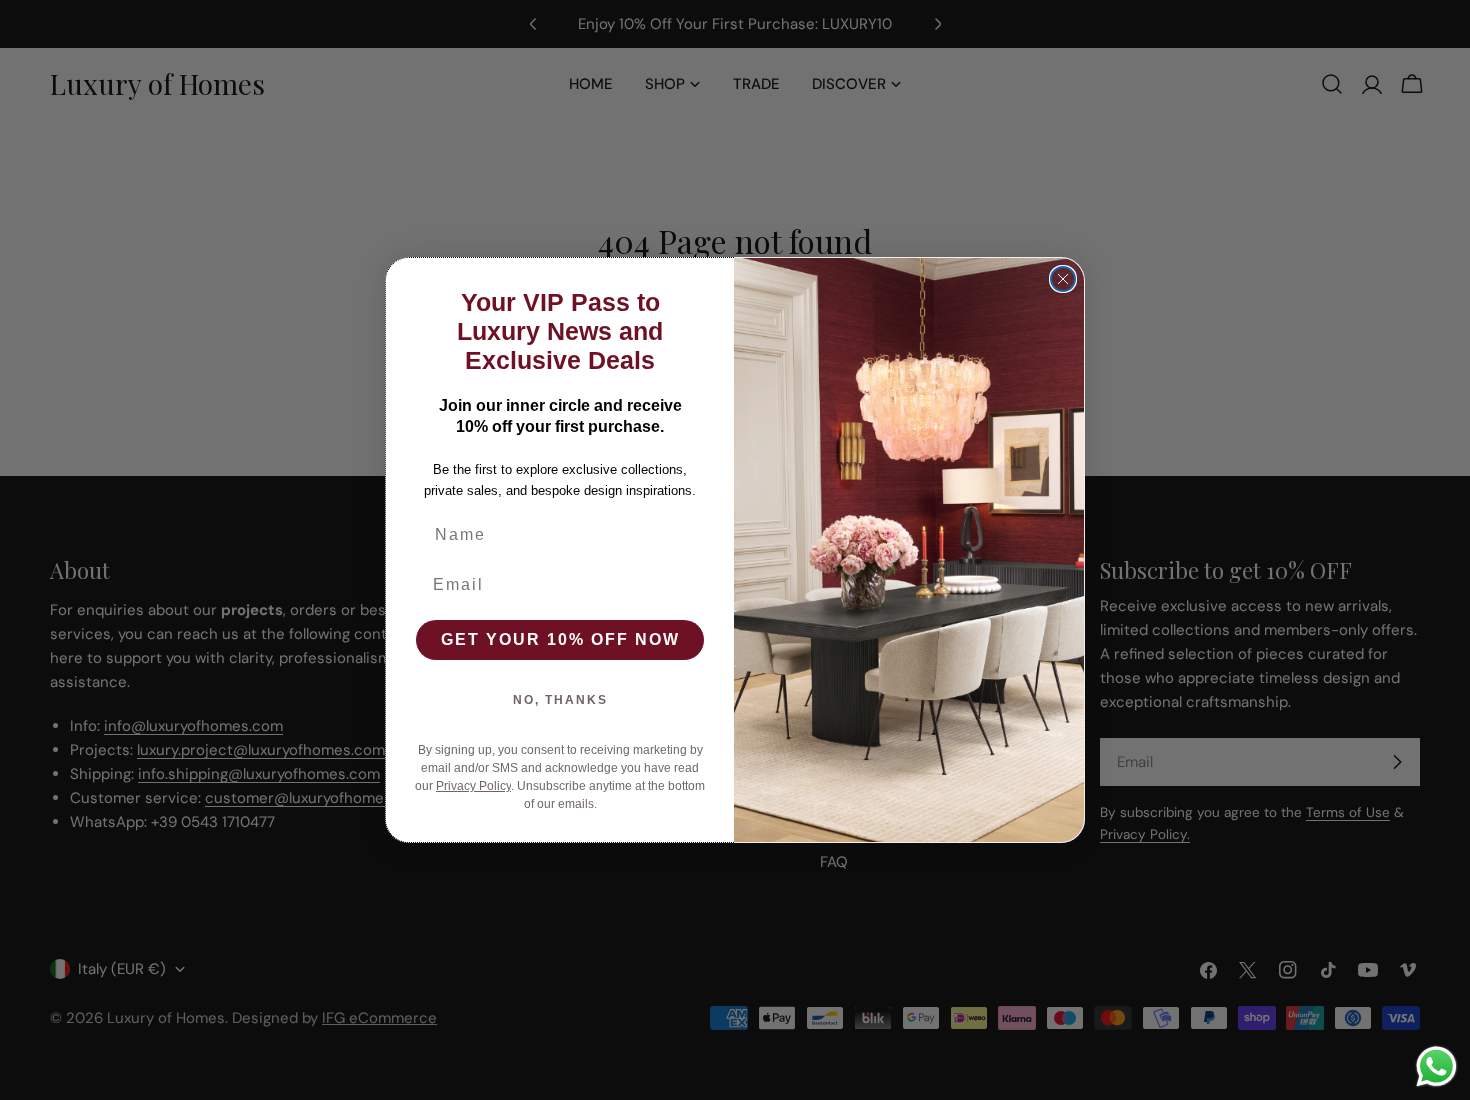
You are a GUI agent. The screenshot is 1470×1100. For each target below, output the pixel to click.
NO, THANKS (560, 700)
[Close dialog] (1063, 279)
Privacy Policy (473, 786)
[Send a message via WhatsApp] (1436, 1066)
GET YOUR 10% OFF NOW (560, 639)
